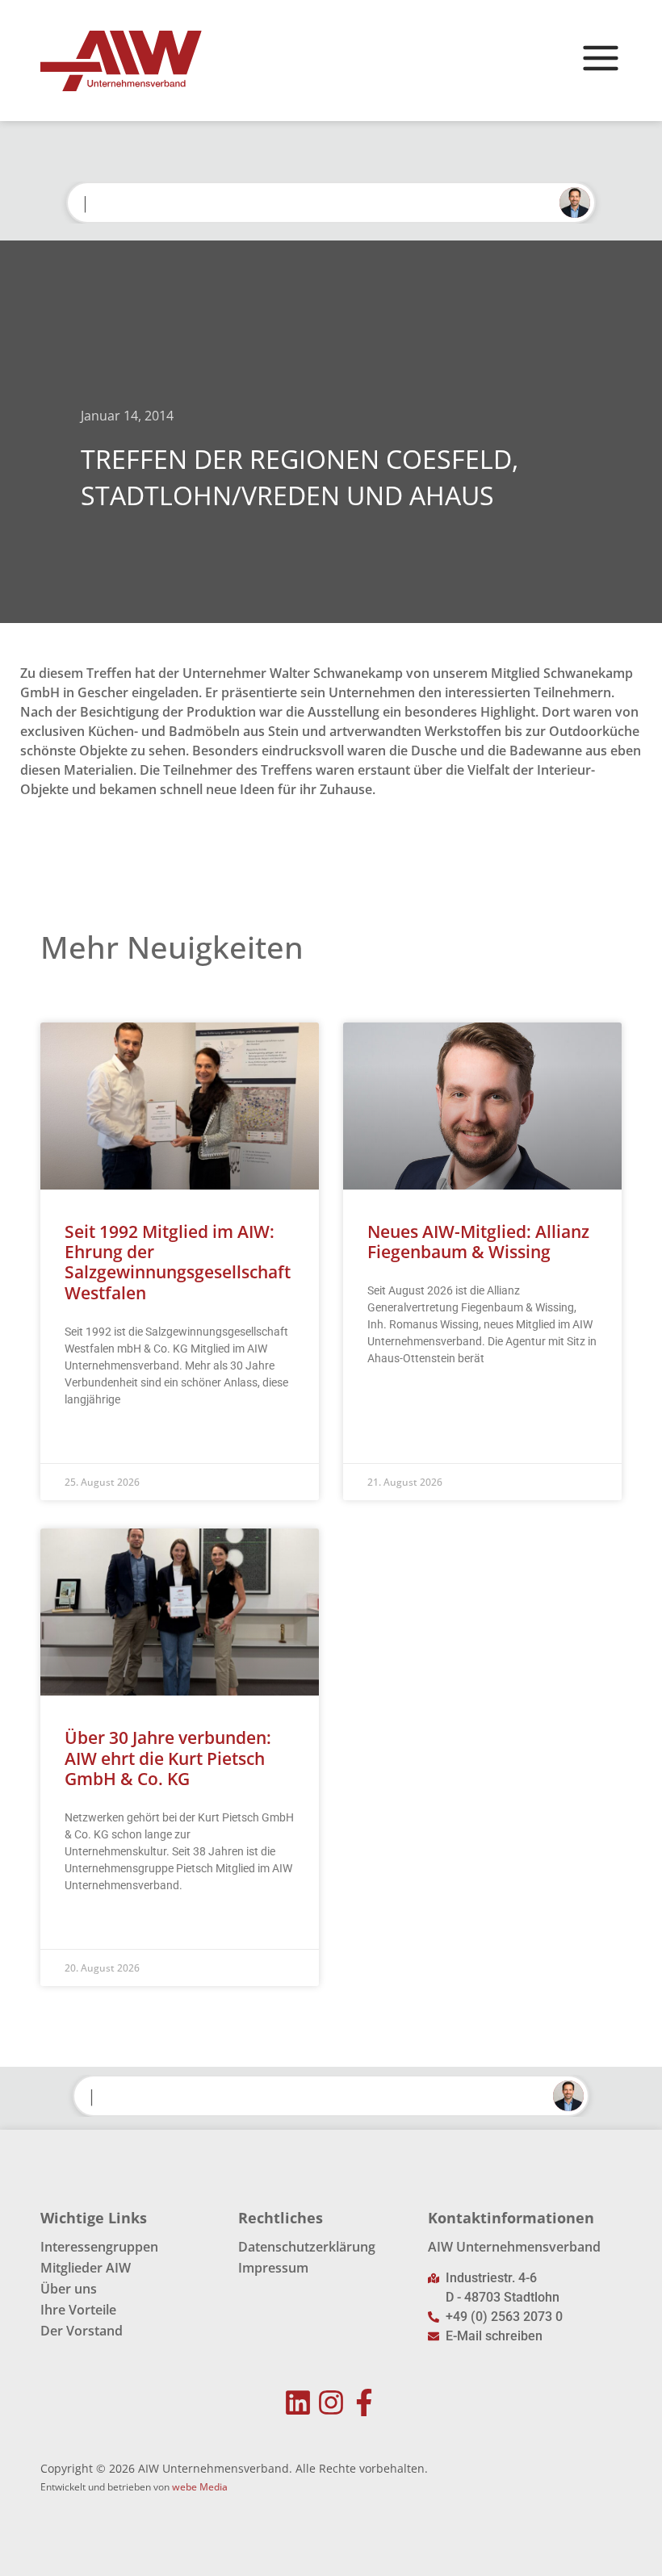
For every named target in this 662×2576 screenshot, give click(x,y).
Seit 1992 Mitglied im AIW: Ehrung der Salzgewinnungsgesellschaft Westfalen (178, 1262)
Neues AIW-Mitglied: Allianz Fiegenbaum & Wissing (478, 1242)
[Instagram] (331, 2403)
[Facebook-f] (364, 2403)
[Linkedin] (298, 2403)
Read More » (96, 1440)
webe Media (200, 2487)
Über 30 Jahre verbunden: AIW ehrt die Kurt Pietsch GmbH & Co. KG (168, 1758)
